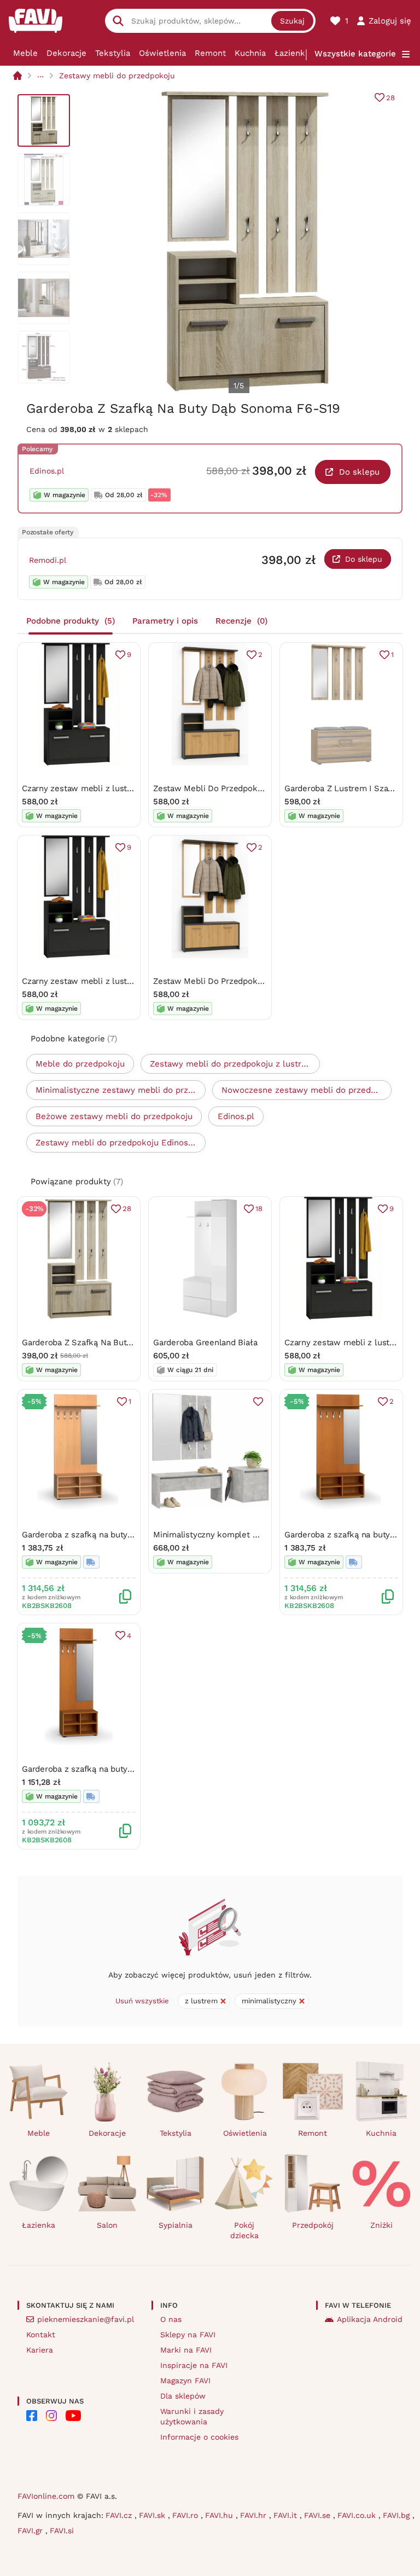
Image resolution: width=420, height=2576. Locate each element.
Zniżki (381, 2225)
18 (259, 1209)
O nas (171, 2319)
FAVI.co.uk (358, 2515)
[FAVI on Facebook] (32, 2416)
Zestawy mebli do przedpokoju (117, 76)
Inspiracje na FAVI (194, 2365)
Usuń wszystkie (142, 2001)
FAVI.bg (398, 2515)
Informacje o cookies (199, 2437)
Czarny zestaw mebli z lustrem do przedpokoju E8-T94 (129, 788)
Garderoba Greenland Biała (205, 1342)
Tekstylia (113, 53)
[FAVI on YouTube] (73, 2416)
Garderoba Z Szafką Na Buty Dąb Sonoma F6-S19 (117, 1342)
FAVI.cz (120, 2515)
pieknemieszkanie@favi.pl (86, 2319)
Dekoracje (66, 53)
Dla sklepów (183, 2396)
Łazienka (292, 53)
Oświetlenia (162, 53)
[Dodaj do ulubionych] (258, 1402)
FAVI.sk (153, 2515)
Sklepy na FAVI (188, 2335)
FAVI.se (319, 2515)
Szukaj (292, 21)
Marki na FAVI (186, 2350)
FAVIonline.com (46, 2496)
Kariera (40, 2350)
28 (390, 98)
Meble (25, 53)
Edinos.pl (47, 471)
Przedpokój (313, 2225)
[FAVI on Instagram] (51, 2416)
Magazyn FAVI (185, 2381)
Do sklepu (359, 472)
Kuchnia (250, 53)
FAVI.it (287, 2515)
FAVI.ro (186, 2515)
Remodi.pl (48, 560)
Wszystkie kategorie (355, 54)
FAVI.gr (31, 2531)
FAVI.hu (220, 2515)
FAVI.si (62, 2531)
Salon (107, 2225)
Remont (210, 53)
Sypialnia (176, 2225)
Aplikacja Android (370, 2319)
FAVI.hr (255, 2515)
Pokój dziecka (244, 2230)
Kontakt (41, 2335)
